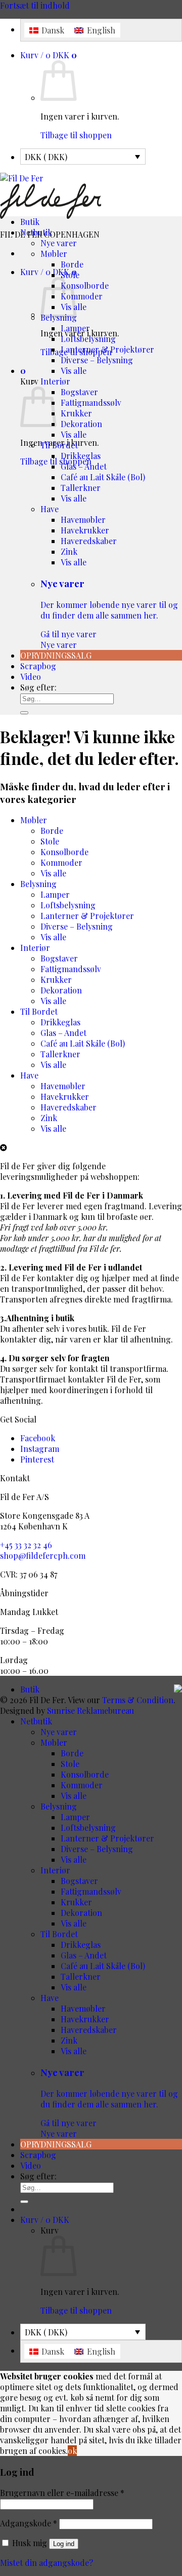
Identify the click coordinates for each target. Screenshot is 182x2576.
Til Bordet (59, 445)
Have (50, 509)
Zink (69, 551)
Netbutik (36, 232)
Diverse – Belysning (97, 360)
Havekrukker (85, 530)
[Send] (24, 713)
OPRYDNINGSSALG (56, 655)
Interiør (55, 381)
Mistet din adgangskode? (47, 2563)
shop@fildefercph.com (43, 1555)
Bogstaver (79, 392)
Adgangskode (29, 2523)
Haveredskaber (89, 541)
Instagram (40, 1449)
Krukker (76, 413)
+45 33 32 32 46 (26, 1545)
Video (31, 677)
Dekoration (81, 424)
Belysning (38, 884)
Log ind (64, 2544)
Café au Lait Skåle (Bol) (103, 477)
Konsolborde (85, 285)
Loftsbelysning (88, 339)
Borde (72, 264)
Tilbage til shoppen (76, 135)
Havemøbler (83, 520)
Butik (30, 222)
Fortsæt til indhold (35, 5)
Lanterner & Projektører (107, 349)
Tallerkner (81, 488)
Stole (70, 275)
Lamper (75, 328)
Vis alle (74, 371)
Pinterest (37, 1459)
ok (72, 2451)
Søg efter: (38, 687)
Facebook (38, 1438)
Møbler (54, 254)
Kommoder (82, 296)
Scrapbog (38, 666)
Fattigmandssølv (91, 402)
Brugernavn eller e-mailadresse (62, 2493)
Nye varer (59, 243)
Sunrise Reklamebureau (90, 1710)
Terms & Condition (138, 1700)
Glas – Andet (84, 466)
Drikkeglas (81, 456)
